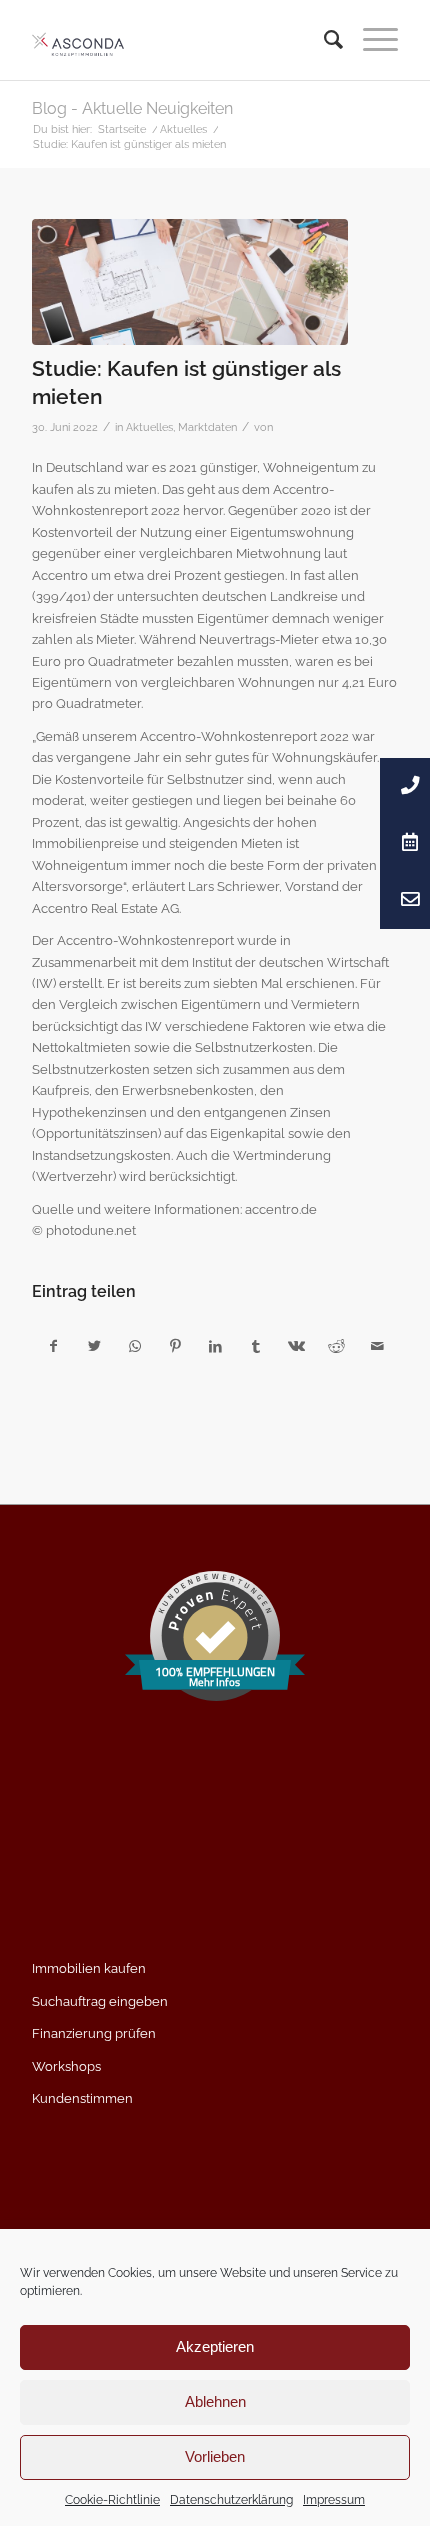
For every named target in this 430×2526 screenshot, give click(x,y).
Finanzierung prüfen (94, 2033)
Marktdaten (207, 427)
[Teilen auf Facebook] (53, 1346)
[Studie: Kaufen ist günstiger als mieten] (190, 282)
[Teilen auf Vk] (296, 1346)
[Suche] (323, 40)
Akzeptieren (215, 2346)
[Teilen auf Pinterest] (174, 1346)
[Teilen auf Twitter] (94, 1346)
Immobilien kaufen (89, 1968)
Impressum (334, 2500)
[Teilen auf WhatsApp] (134, 1346)
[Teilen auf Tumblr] (255, 1346)
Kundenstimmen (82, 2098)
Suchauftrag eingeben (100, 2001)
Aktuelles (149, 427)
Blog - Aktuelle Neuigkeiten (132, 108)
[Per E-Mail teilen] (377, 1346)
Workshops (66, 2066)
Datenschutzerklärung (231, 2500)
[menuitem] (323, 40)
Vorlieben (215, 2456)
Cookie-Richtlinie (112, 2500)
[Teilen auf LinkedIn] (215, 1346)
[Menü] (370, 40)
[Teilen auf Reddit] (336, 1346)
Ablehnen (215, 2401)
